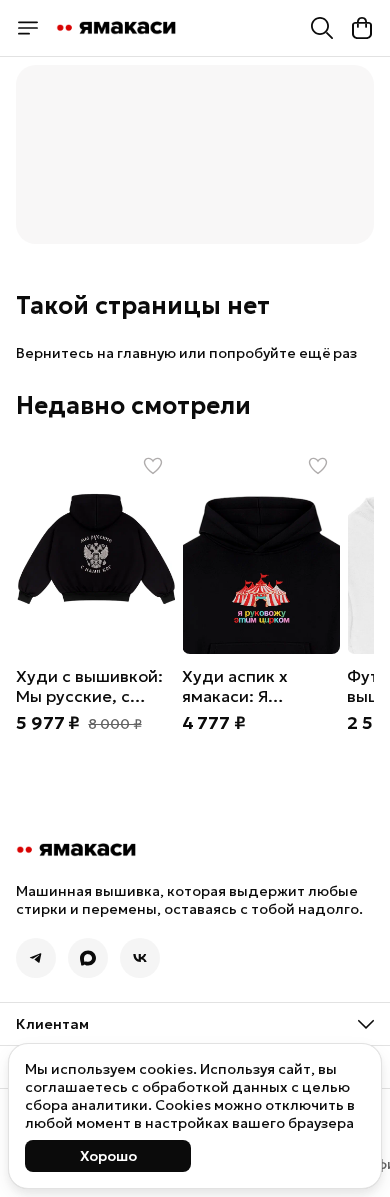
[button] (95, 549)
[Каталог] (28, 28)
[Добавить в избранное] (153, 466)
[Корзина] (362, 28)
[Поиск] (322, 28)
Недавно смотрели (133, 406)
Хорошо (108, 1156)
